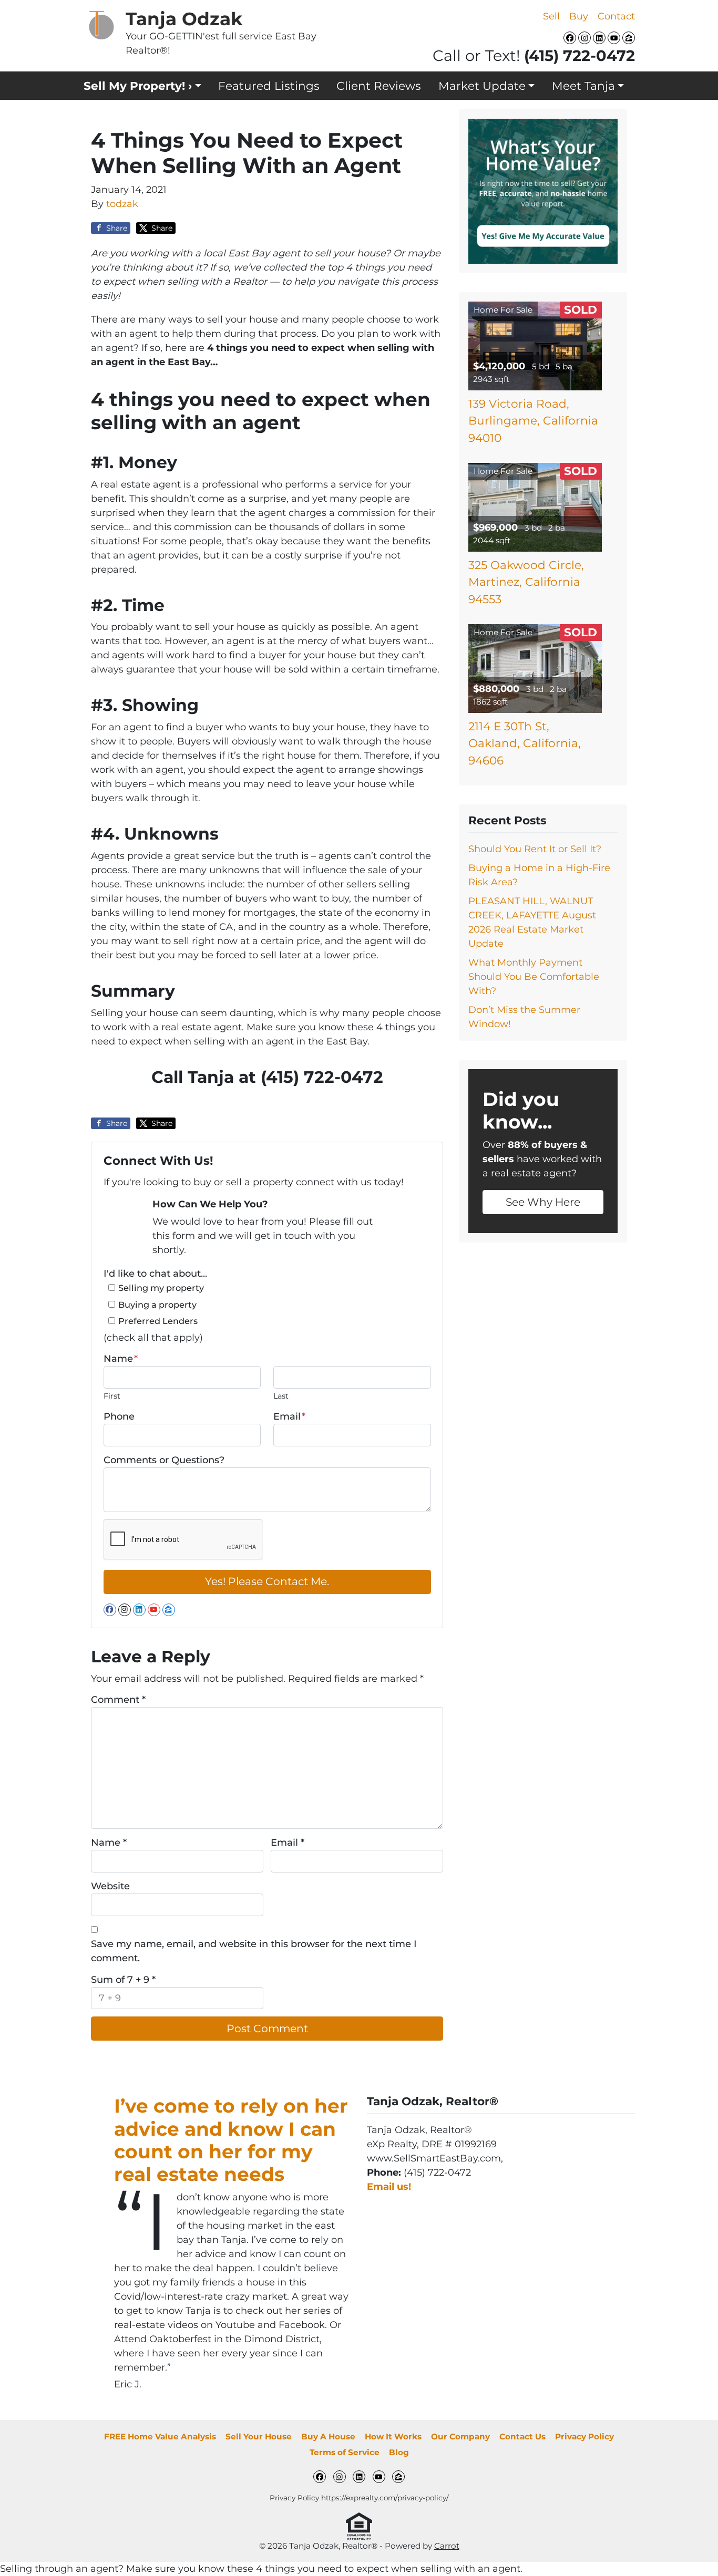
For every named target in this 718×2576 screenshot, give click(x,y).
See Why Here (543, 1202)
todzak (122, 204)
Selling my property (161, 1288)
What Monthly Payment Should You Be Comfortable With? (534, 977)
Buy (579, 16)
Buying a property (157, 1305)
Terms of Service (345, 2452)
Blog (399, 2452)
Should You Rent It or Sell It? (535, 849)
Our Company (460, 2437)
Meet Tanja (583, 86)
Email (289, 1416)
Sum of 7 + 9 (123, 1980)
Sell (551, 16)
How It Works (393, 2437)
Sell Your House (259, 2437)
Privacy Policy (584, 2437)
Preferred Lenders (158, 1321)
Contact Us (522, 2437)
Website (110, 1886)
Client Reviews (379, 86)
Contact (616, 16)
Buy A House (328, 2437)
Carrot (447, 2546)
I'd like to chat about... (155, 1274)
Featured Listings (269, 86)
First (112, 1396)
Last (281, 1396)
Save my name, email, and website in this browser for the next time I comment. (254, 1951)
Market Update (482, 86)
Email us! (389, 2187)
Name (121, 1359)
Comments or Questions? (164, 1460)
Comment (118, 1700)
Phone (119, 1416)
